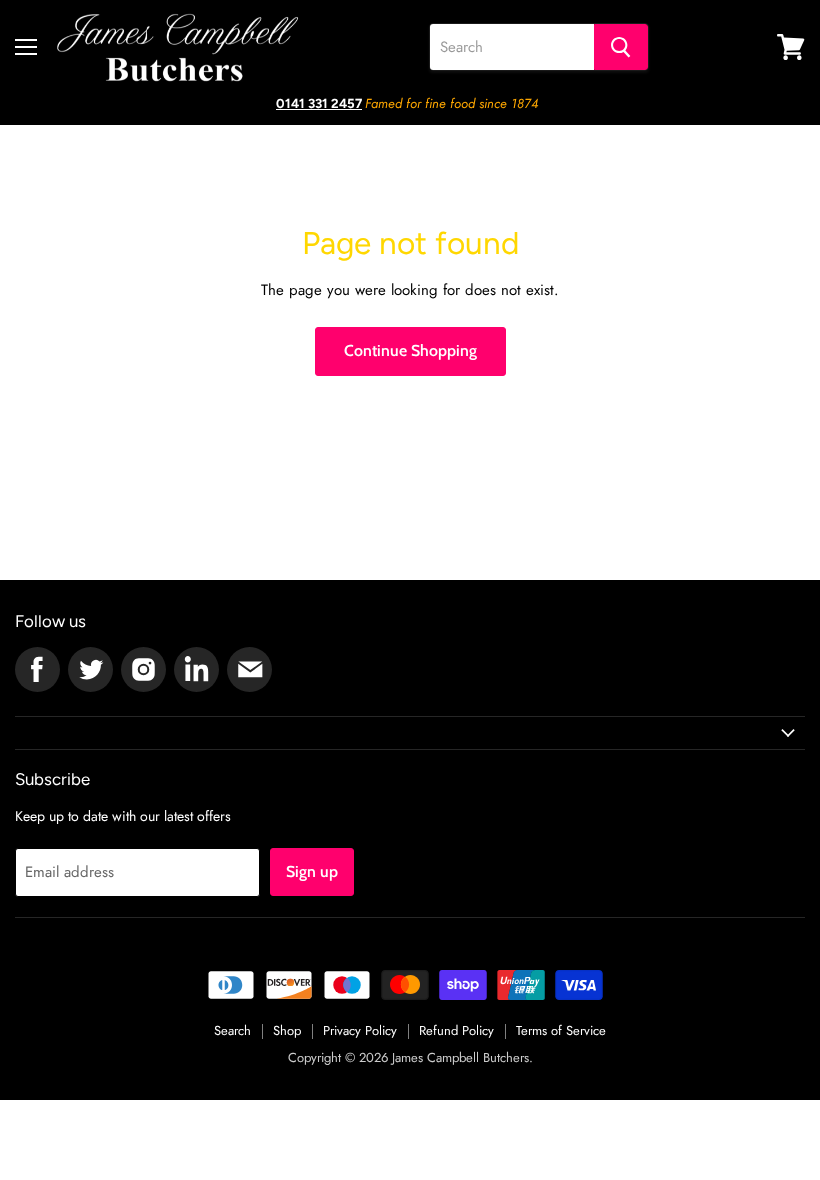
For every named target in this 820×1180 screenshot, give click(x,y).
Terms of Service (561, 1030)
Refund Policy (456, 1030)
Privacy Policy (360, 1030)
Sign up (312, 871)
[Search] (621, 47)
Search (232, 1030)
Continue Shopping (410, 350)
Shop (287, 1030)
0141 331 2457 (319, 103)
